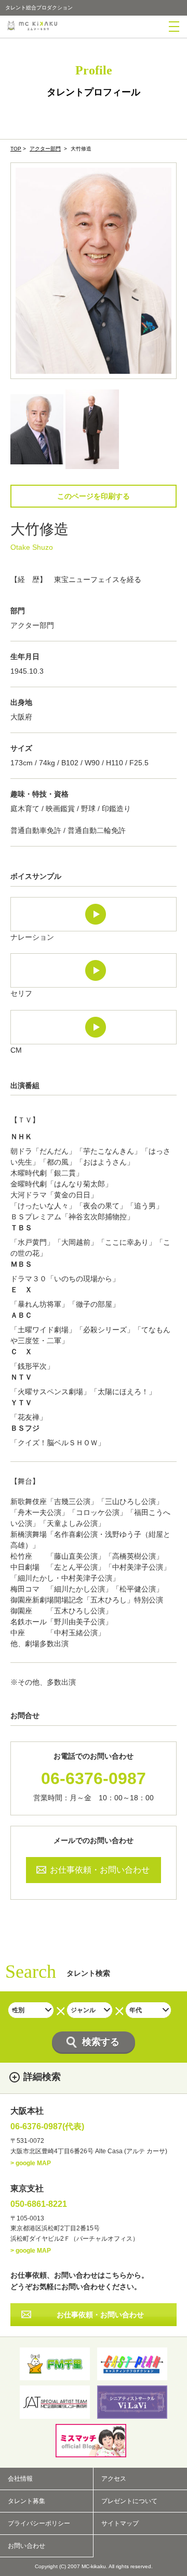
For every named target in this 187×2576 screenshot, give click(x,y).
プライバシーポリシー (39, 2523)
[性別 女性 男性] (31, 2010)
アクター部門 (45, 149)
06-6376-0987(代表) (47, 2127)
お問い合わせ (26, 2546)
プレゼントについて (129, 2501)
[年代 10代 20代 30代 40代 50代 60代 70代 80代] (148, 2010)
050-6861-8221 (39, 2204)
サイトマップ (120, 2523)
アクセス (114, 2479)
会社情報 (20, 2479)
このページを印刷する (94, 496)
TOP (16, 149)
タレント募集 (26, 2501)
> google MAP (31, 2163)
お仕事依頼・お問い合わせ (100, 1870)
